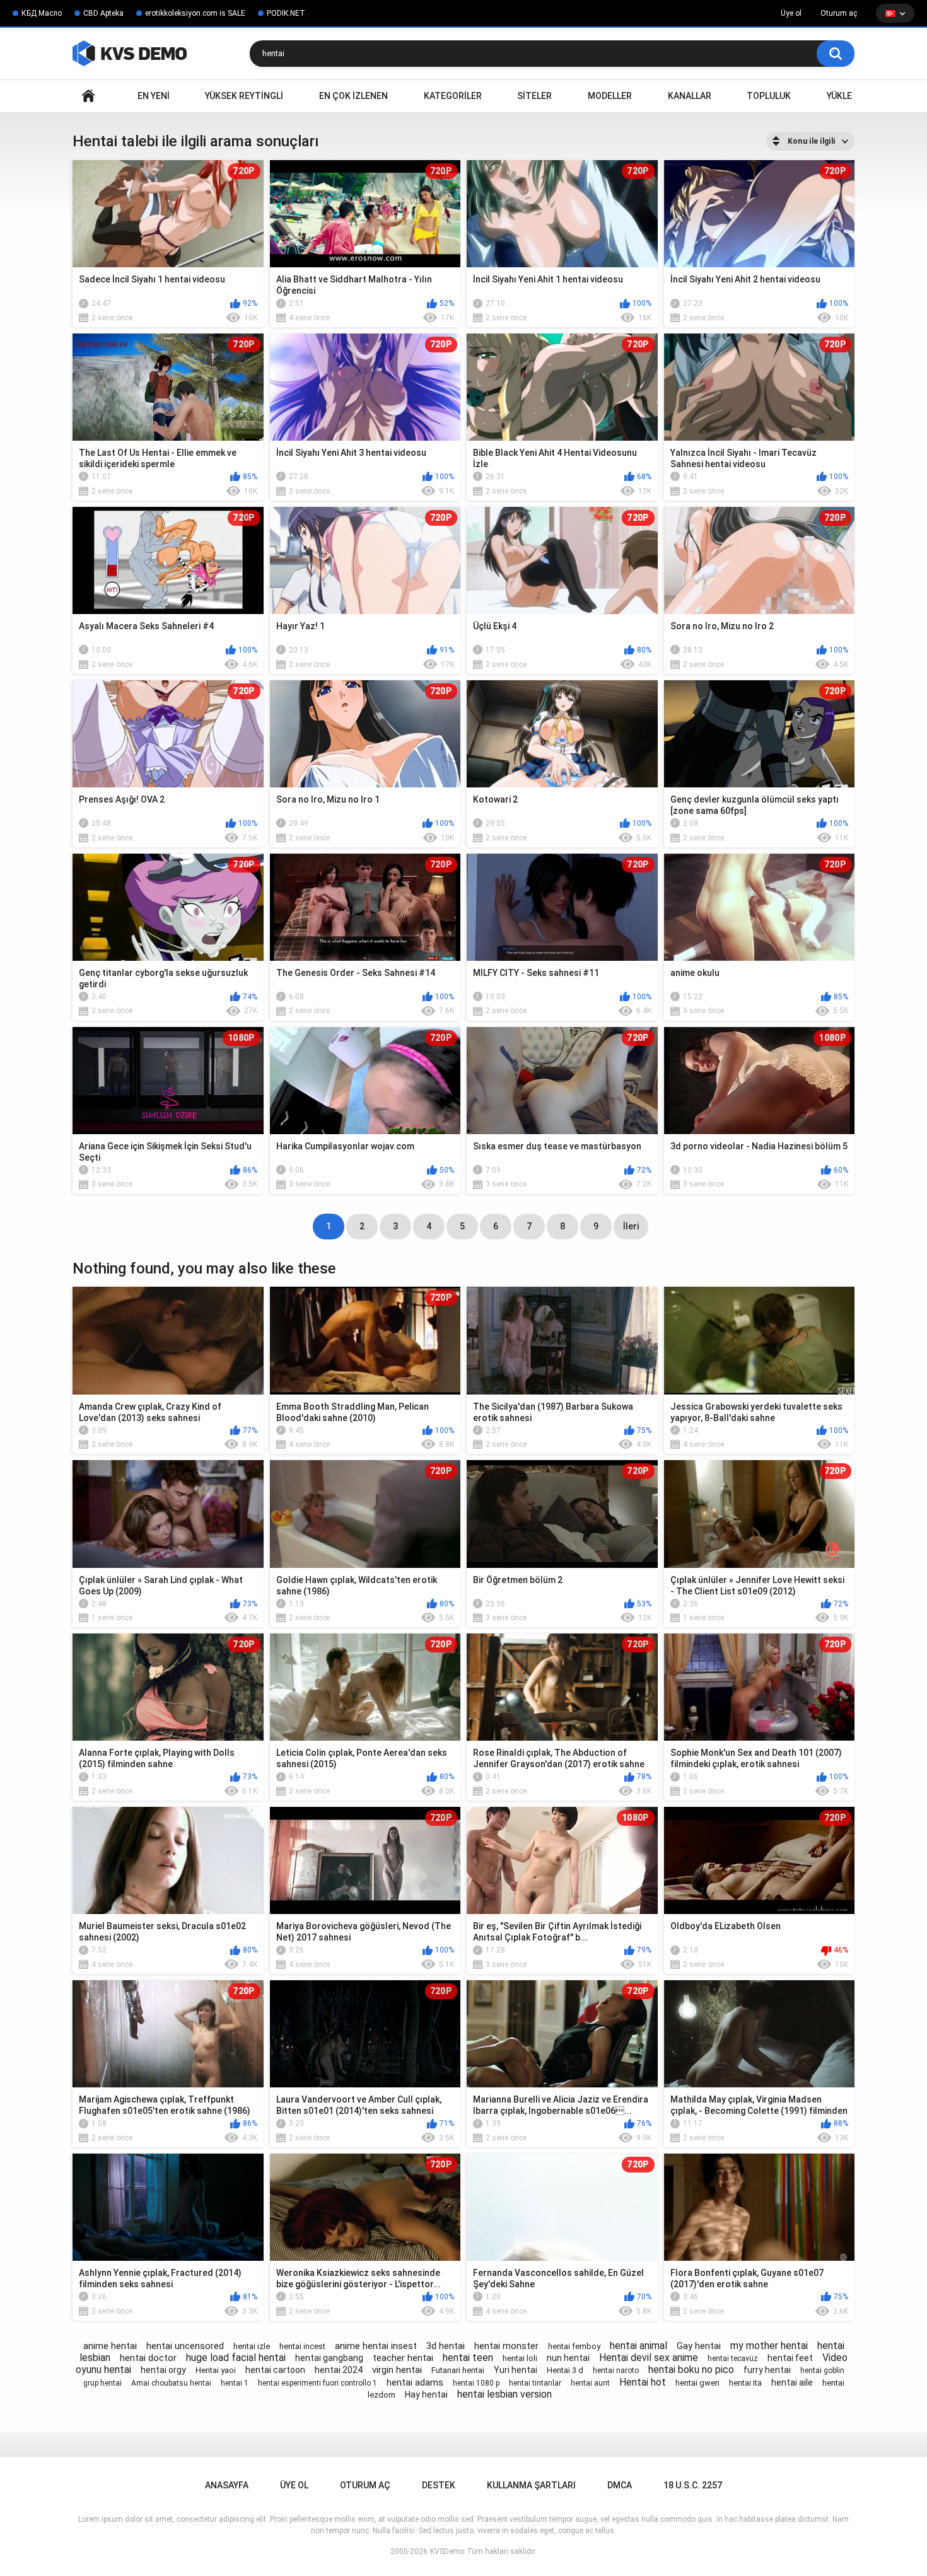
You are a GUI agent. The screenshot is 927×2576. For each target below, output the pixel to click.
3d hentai (446, 2346)
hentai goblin (822, 2370)
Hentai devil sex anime (649, 2358)
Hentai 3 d (565, 2370)
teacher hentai (403, 2358)
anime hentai (110, 2346)
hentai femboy (574, 2346)
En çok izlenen (353, 96)
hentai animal (638, 2346)
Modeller (610, 96)
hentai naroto (616, 2370)
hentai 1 (235, 2383)
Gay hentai (699, 2346)
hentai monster (506, 2346)
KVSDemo (447, 2551)
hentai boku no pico (691, 2370)
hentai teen (468, 2358)
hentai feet (790, 2358)
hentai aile (792, 2382)
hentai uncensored (185, 2346)
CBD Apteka (103, 13)
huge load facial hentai (236, 2358)
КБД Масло (42, 13)
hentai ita (745, 2383)
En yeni (154, 96)
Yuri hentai (516, 2370)
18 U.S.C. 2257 (693, 2485)
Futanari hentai (458, 2370)
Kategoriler (453, 96)
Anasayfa (88, 96)
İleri (631, 1226)
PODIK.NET (286, 13)
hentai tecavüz (733, 2358)
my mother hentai (769, 2346)
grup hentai (102, 2383)
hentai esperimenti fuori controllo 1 (318, 2383)
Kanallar (690, 96)
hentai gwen (697, 2383)
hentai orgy (163, 2370)
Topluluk (769, 96)
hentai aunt (590, 2383)
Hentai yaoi (216, 2370)
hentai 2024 (339, 2370)
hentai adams (415, 2382)
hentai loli (520, 2358)
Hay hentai (426, 2394)
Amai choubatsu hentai (171, 2383)
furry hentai (767, 2370)
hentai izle (252, 2346)
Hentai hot (643, 2382)
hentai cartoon (275, 2370)
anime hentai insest (376, 2346)
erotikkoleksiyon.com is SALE (195, 13)
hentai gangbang (329, 2358)
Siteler (534, 96)
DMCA (620, 2485)
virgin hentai (397, 2370)
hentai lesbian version (504, 2394)
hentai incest (302, 2346)
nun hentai (568, 2358)
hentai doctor (148, 2358)
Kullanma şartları (531, 2485)
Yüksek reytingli (244, 96)
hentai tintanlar (535, 2383)
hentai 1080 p (476, 2383)
